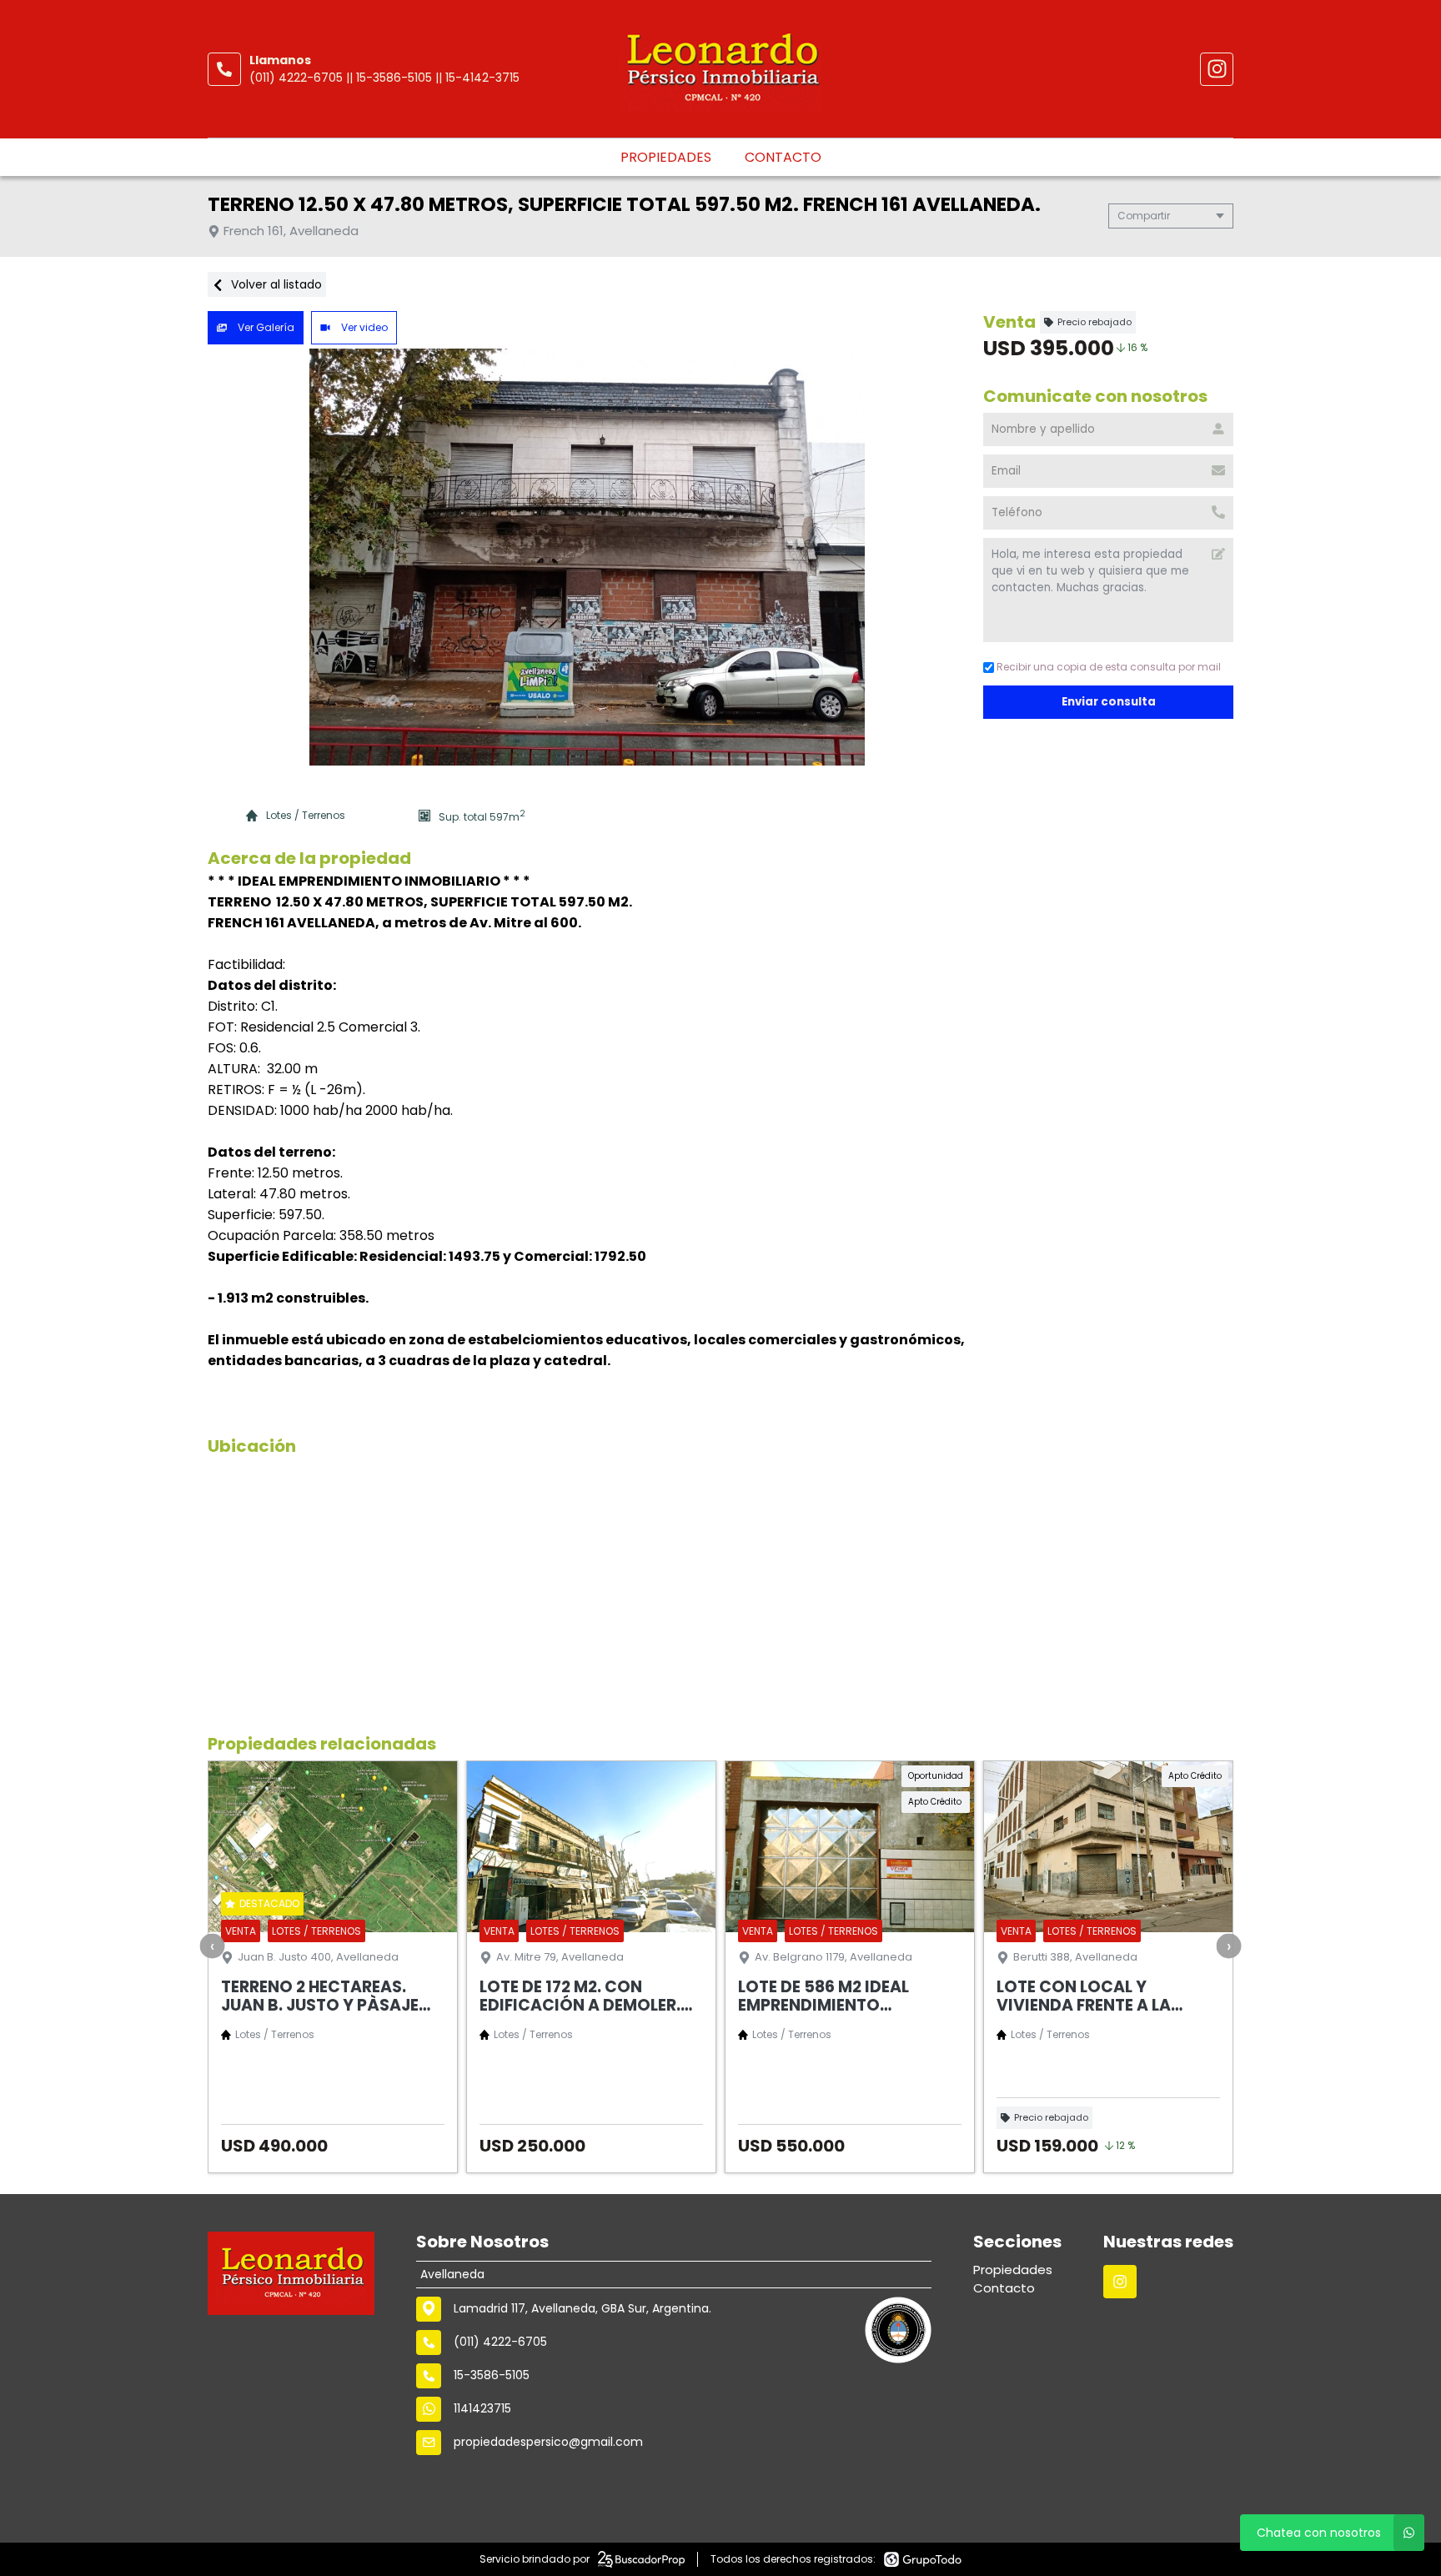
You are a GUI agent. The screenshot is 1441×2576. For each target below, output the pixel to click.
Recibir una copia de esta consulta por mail (1109, 667)
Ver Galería (265, 327)
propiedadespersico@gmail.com (548, 2442)
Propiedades (666, 157)
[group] (587, 557)
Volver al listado (275, 284)
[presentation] (213, 1946)
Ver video (363, 327)
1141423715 (482, 2408)
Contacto (783, 157)
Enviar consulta (1109, 702)
